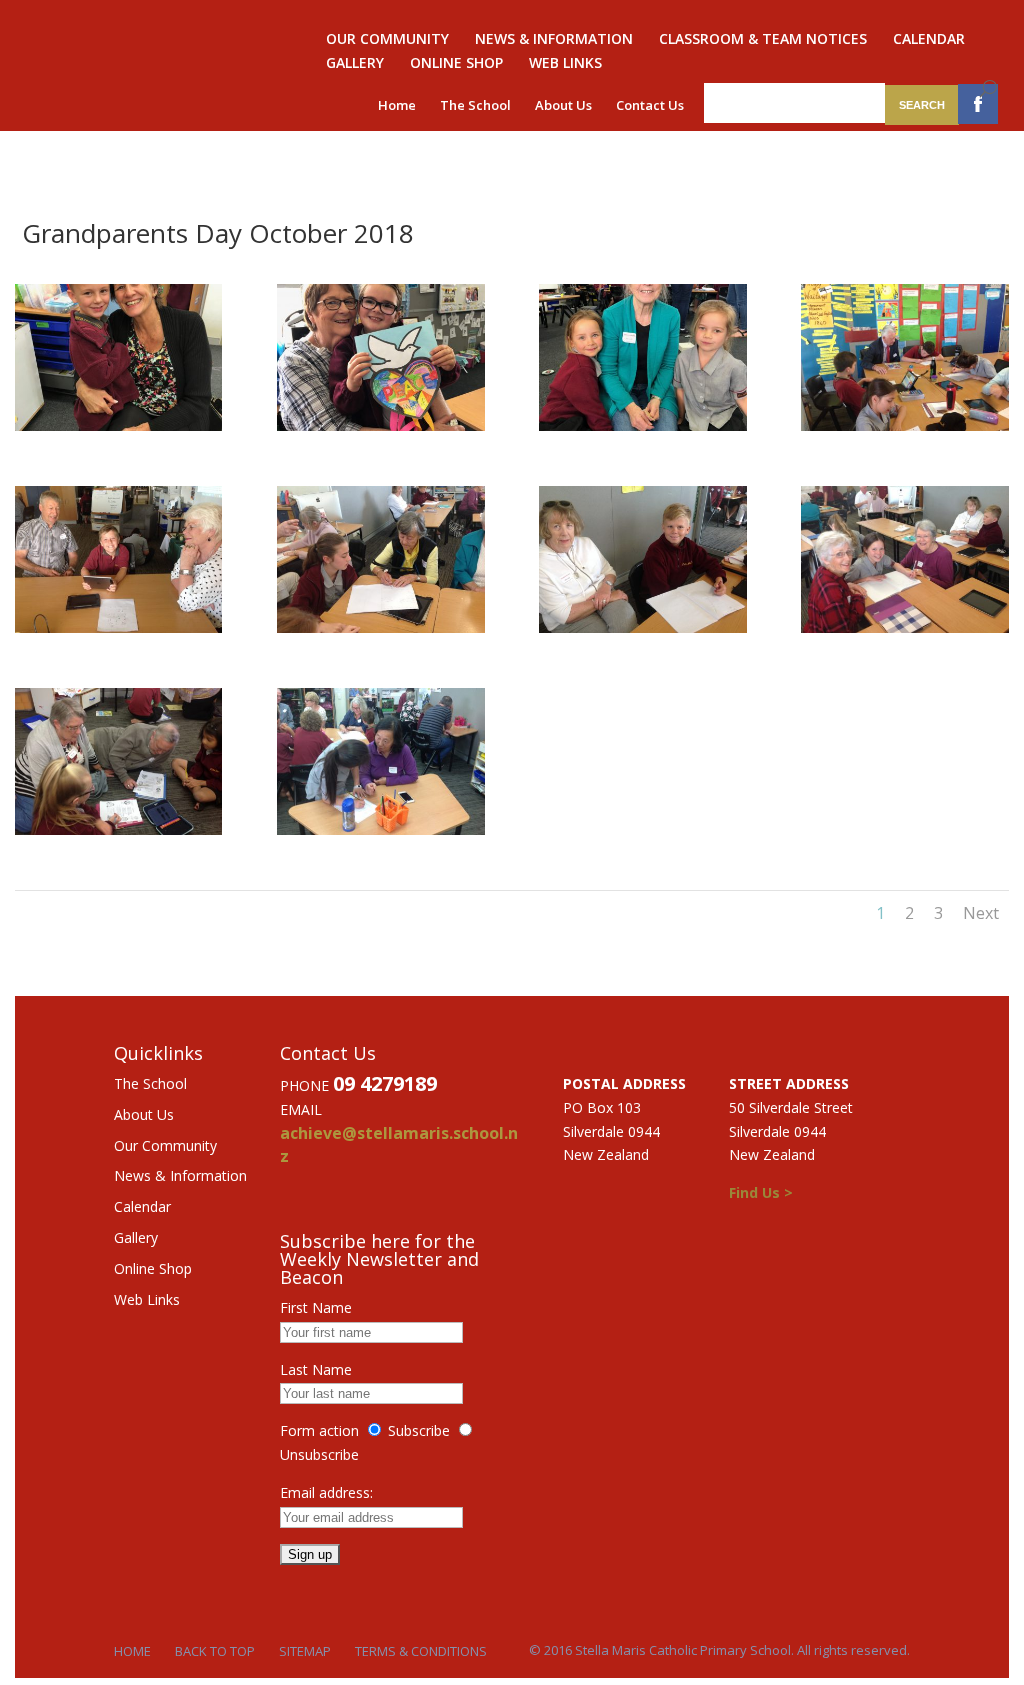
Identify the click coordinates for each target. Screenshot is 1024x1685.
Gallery (355, 64)
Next (981, 913)
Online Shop (456, 64)
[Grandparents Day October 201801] (118, 425)
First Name (316, 1307)
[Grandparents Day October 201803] (642, 425)
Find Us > (761, 1192)
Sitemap (305, 1651)
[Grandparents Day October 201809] (118, 829)
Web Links (565, 64)
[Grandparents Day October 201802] (380, 425)
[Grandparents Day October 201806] (380, 627)
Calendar (929, 40)
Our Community (387, 40)
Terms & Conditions (421, 1651)
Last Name (316, 1369)
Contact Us (650, 105)
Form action (319, 1430)
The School (475, 105)
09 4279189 (385, 1083)
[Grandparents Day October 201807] (642, 627)
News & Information (554, 40)
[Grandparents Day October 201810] (380, 829)
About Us (563, 105)
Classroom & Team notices (763, 40)
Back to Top (215, 1651)
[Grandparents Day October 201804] (904, 425)
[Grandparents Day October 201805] (118, 627)
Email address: (326, 1492)
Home (397, 105)
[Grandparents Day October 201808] (904, 627)
